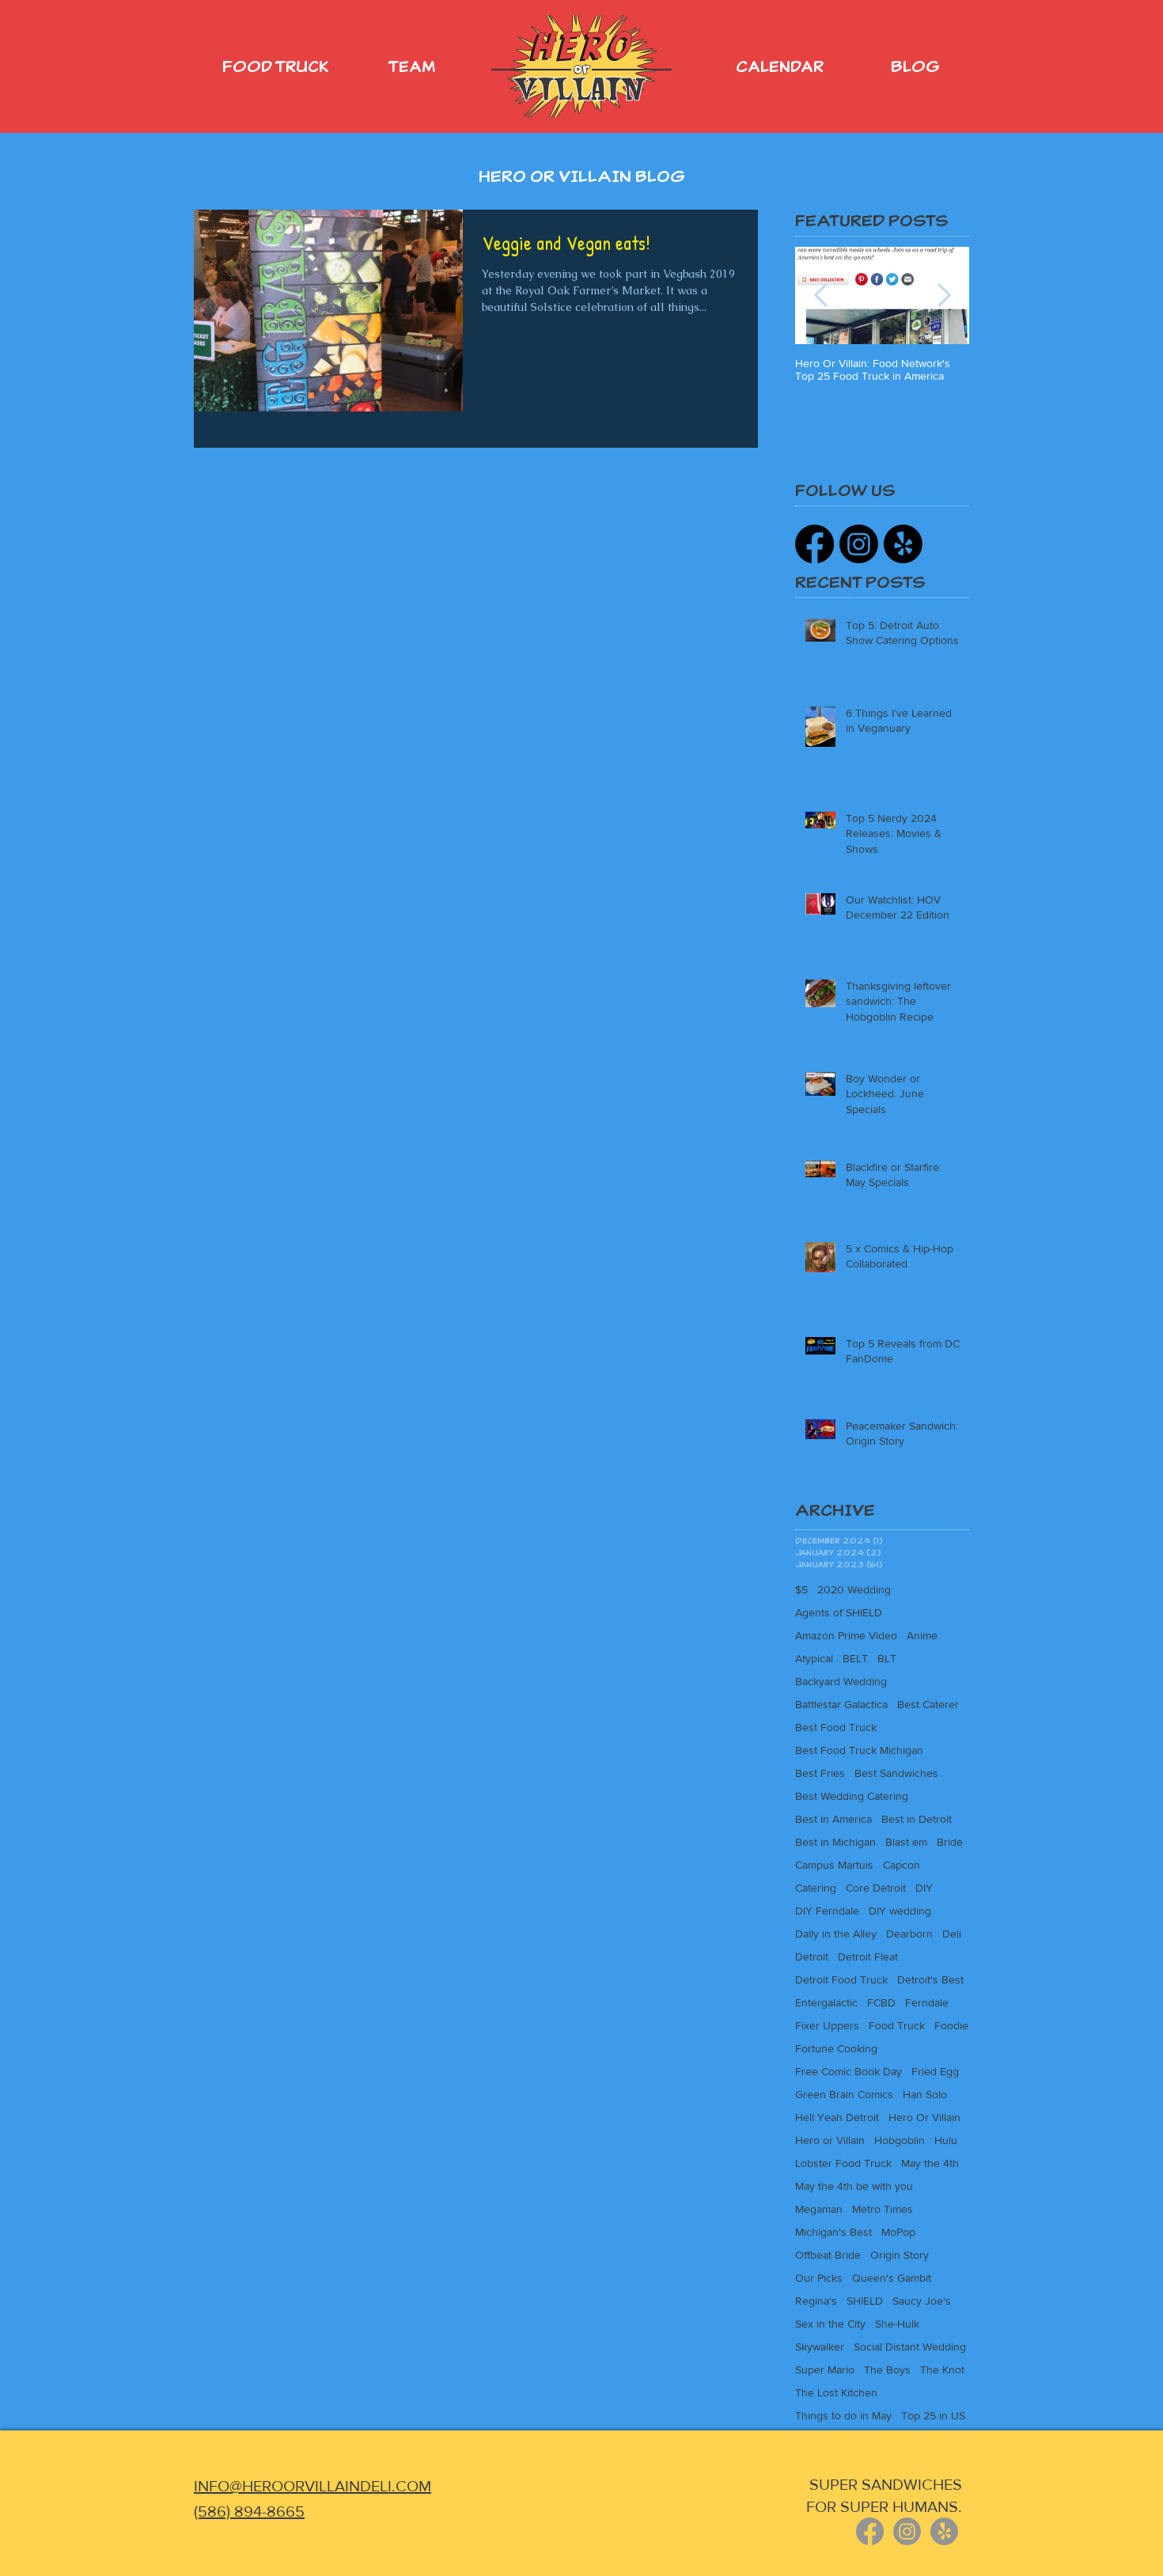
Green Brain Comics (844, 2094)
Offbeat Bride (828, 2255)
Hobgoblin (900, 2140)
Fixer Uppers (827, 2025)
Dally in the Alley (836, 1934)
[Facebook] (814, 544)
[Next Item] (944, 295)
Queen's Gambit (892, 2278)
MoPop (898, 2232)
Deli (952, 1934)
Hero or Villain (830, 2140)
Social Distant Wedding (910, 2347)
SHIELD (865, 2301)
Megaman (819, 2209)
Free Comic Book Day (849, 2071)
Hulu (946, 2140)
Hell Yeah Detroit (837, 2117)
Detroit (812, 1957)
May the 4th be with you (854, 2186)
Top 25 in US (933, 2415)
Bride (950, 1842)
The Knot (942, 2370)
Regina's (816, 2301)
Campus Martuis (834, 1865)
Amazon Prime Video (846, 1635)
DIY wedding (900, 1911)
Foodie (951, 2025)
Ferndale (927, 2002)
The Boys (887, 2370)
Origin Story (900, 2255)
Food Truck (897, 2025)
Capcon (902, 1865)
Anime (922, 1635)
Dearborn (909, 1934)
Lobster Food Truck (843, 2163)
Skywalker (820, 2347)
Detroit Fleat (868, 1957)
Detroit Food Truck (841, 1979)
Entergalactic (826, 2002)
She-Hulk (897, 2324)
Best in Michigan (835, 1842)
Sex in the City (830, 2324)
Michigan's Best (833, 2232)
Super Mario (825, 2370)
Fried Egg (935, 2071)
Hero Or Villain (924, 2117)
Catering (816, 1888)
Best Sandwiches (896, 1773)
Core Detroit (876, 1888)
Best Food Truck (836, 1727)
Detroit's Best (930, 1979)
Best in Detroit (917, 1819)
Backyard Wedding (841, 1681)
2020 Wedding (854, 1589)
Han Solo (925, 2094)
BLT (887, 1658)
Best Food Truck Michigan (859, 1750)
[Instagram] (859, 544)
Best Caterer (928, 1704)
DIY (924, 1888)
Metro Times (883, 2209)
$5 (801, 1589)
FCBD (881, 2002)
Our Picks (819, 2278)
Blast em (906, 1842)
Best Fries (820, 1773)
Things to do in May (843, 2415)
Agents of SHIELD (839, 1612)
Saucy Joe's (922, 2301)
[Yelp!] (903, 544)
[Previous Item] (820, 295)
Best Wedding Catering (852, 1796)
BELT (855, 1658)
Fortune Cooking (836, 2048)
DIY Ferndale (827, 1911)
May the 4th (930, 2163)
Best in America (833, 1819)
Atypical (814, 1658)
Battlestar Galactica (841, 1704)
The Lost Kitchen (836, 2392)
